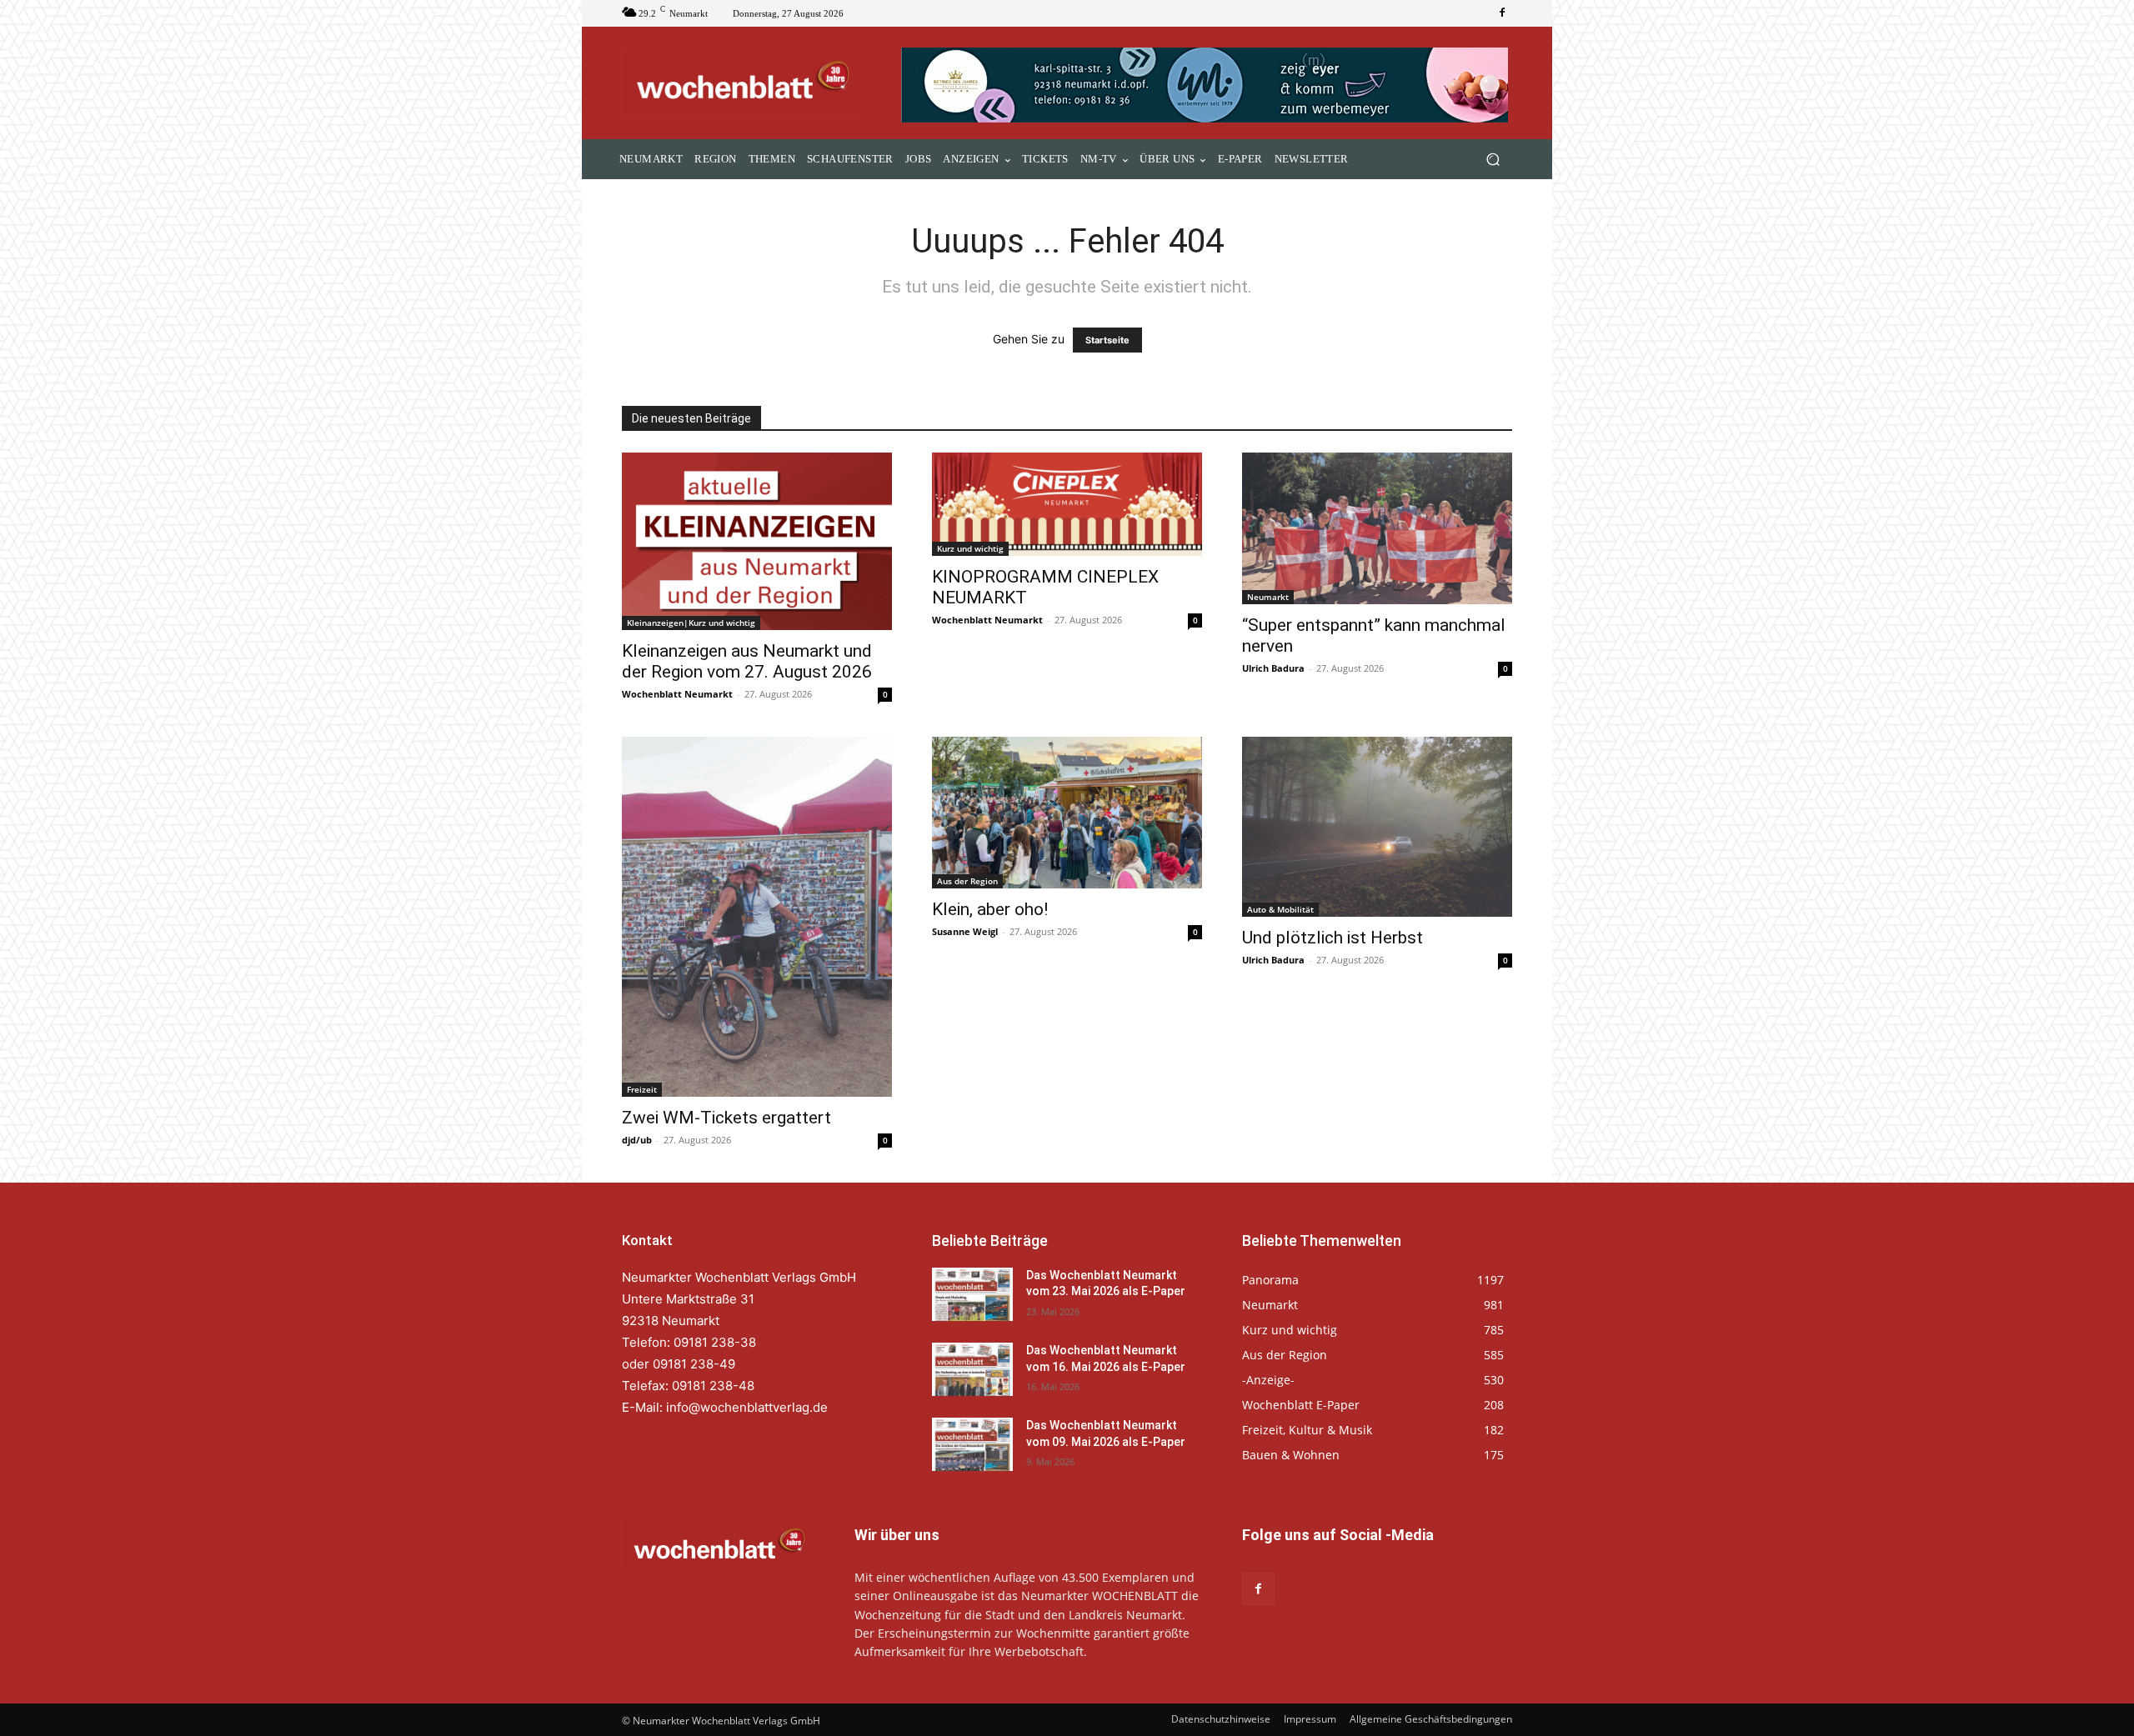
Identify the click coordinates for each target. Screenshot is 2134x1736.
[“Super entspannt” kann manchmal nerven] (1377, 528)
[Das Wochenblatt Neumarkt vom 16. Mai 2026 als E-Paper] (972, 1369)
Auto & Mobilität (1280, 909)
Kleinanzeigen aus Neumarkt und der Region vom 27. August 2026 (747, 661)
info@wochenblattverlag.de (747, 1407)
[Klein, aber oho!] (1067, 813)
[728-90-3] (1207, 85)
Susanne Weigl (965, 931)
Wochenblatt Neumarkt (677, 694)
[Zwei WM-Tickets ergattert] (757, 917)
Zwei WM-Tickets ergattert (726, 1118)
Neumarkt (1268, 597)
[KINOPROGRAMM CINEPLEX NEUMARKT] (1067, 504)
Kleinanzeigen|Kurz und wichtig (691, 623)
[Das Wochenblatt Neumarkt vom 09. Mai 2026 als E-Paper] (972, 1444)
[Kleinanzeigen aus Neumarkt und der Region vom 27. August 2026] (757, 541)
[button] (1493, 160)
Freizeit (642, 1089)
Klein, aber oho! (990, 909)
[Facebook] (1502, 13)
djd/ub (637, 1140)
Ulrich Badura (1273, 668)
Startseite (1107, 340)
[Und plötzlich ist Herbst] (1377, 827)
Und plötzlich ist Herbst (1332, 938)
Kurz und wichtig (970, 548)
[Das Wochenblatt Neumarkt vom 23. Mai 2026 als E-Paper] (972, 1294)
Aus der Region (967, 881)
